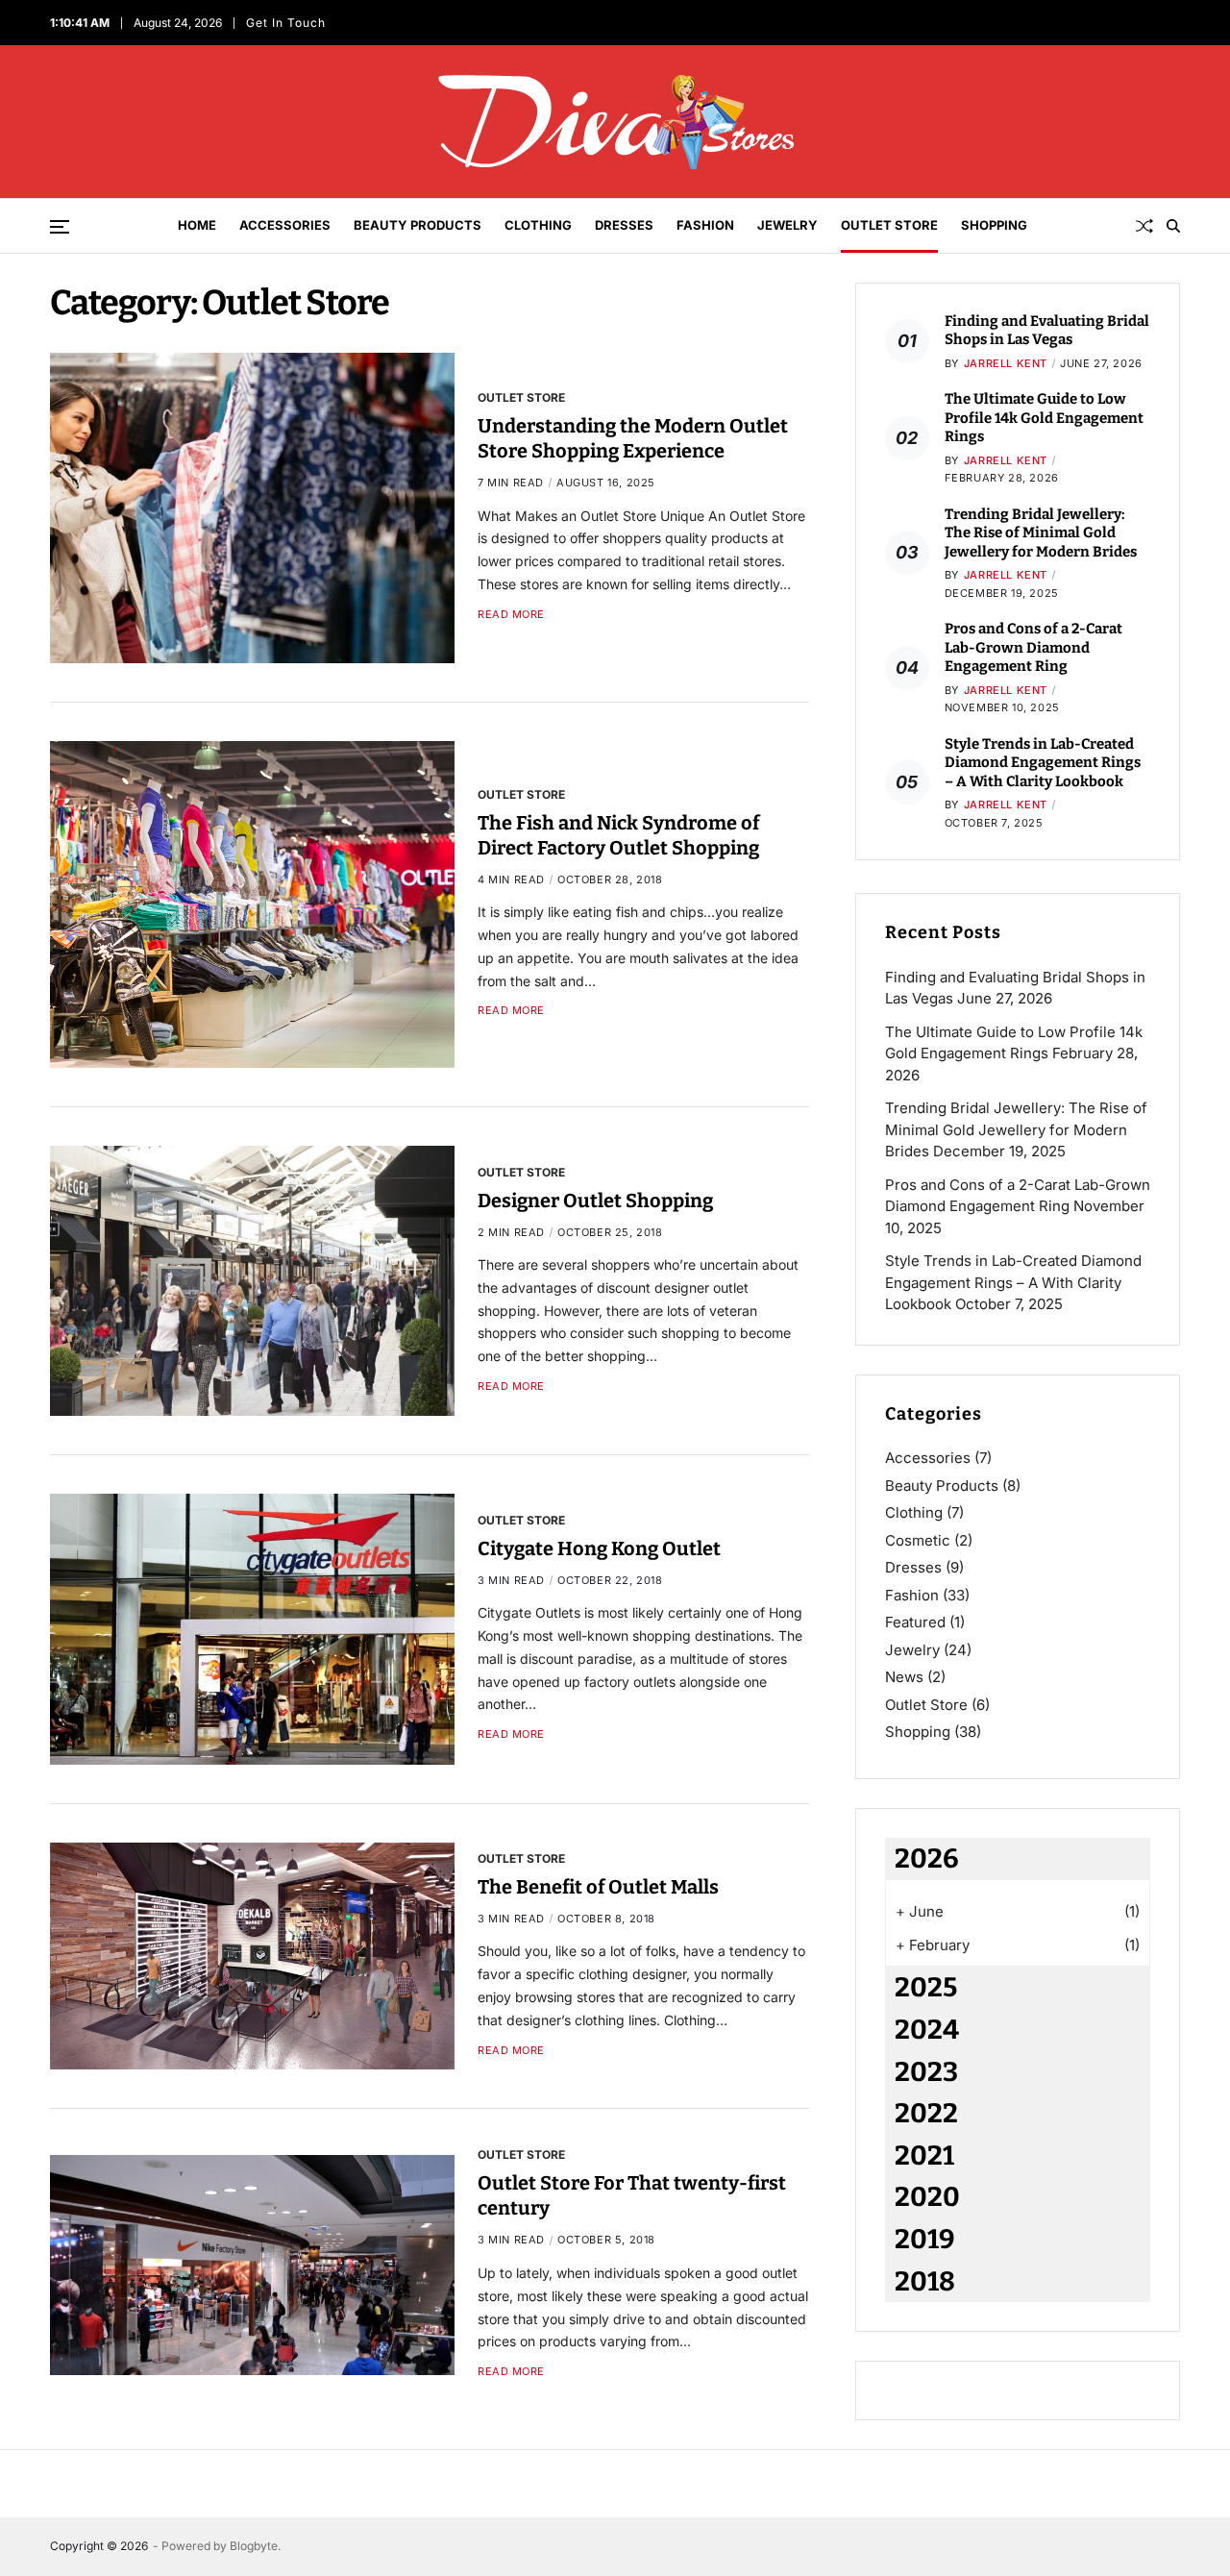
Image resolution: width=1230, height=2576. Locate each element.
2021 (924, 2155)
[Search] (1173, 226)
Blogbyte (254, 2546)
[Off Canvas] (60, 227)
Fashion (705, 225)
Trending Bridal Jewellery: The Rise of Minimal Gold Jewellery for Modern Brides (1041, 533)
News (904, 1677)
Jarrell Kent (1006, 363)
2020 (927, 2197)
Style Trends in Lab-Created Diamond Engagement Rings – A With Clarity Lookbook (1043, 763)
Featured (915, 1622)
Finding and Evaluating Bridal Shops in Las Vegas (1047, 331)
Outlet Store (889, 225)
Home (197, 225)
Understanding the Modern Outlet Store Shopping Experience (633, 438)
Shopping (994, 225)
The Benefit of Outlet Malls (598, 1887)
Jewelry (787, 225)
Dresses (624, 225)
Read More (511, 615)
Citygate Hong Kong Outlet (599, 1548)
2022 (926, 2113)
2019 (925, 2239)
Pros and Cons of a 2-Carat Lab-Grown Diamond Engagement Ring (1033, 647)
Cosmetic (918, 1540)
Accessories (285, 225)
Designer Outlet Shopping (595, 1201)
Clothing (538, 225)
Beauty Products (418, 225)
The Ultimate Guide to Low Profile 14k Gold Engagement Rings (1044, 418)
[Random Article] (1144, 226)
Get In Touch (289, 23)
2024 (927, 2030)
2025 (926, 1987)
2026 (927, 1858)
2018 (925, 2281)
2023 (926, 2072)
